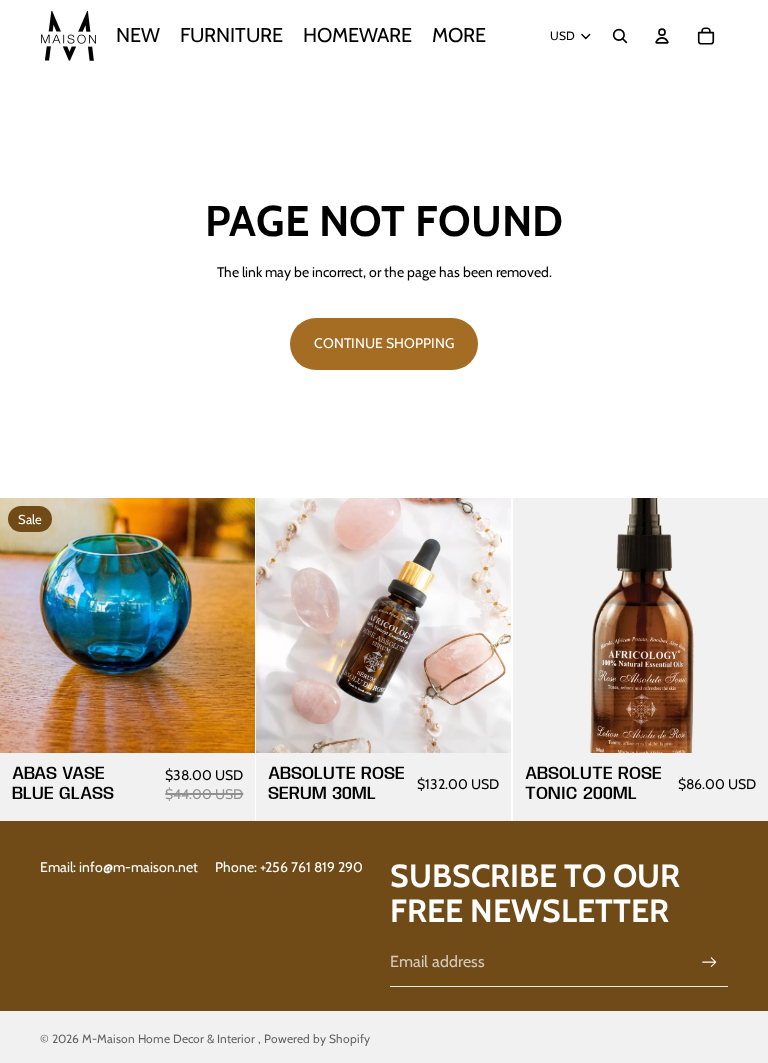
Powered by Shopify (317, 1038)
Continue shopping (384, 343)
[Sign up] (709, 962)
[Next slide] (738, 625)
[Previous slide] (543, 625)
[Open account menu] (662, 36)
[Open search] (620, 36)
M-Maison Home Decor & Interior (170, 1038)
